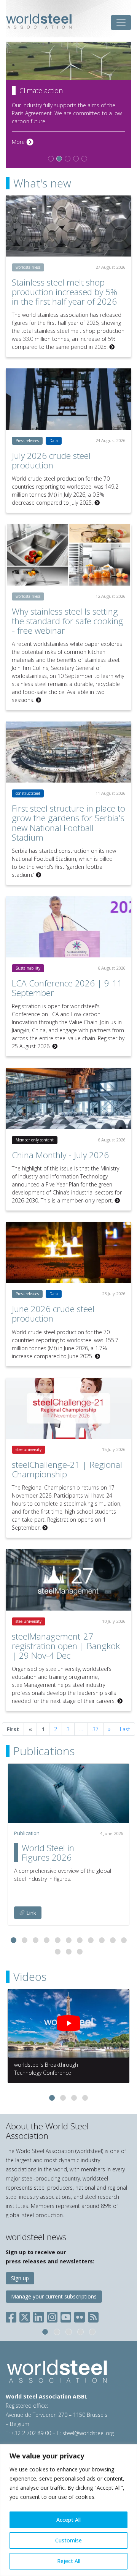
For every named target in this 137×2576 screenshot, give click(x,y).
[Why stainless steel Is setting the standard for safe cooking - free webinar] (68, 555)
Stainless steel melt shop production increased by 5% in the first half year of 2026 (65, 292)
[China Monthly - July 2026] (68, 1098)
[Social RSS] (93, 2315)
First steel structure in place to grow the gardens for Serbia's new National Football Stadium (68, 823)
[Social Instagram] (52, 2315)
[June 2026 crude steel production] (68, 1253)
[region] (68, 2510)
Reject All (69, 2561)
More (23, 142)
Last (125, 1729)
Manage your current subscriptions (54, 2296)
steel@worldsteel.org (88, 2433)
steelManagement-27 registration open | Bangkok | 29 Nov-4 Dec (66, 1646)
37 (96, 1729)
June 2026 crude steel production (53, 1314)
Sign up (20, 2278)
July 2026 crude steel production (51, 460)
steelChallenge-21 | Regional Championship (67, 1469)
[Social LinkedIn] (38, 2315)
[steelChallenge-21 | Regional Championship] (68, 1408)
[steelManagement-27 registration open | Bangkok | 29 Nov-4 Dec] (68, 1580)
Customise (68, 2540)
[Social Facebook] (13, 2315)
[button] (14, 1940)
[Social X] (25, 2315)
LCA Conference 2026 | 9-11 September (67, 988)
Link (30, 1913)
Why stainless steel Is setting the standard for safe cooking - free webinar (68, 621)
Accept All (68, 2520)
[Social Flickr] (80, 2315)
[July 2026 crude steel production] (68, 399)
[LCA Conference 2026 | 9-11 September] (68, 927)
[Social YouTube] (66, 2315)
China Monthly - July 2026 (60, 1155)
